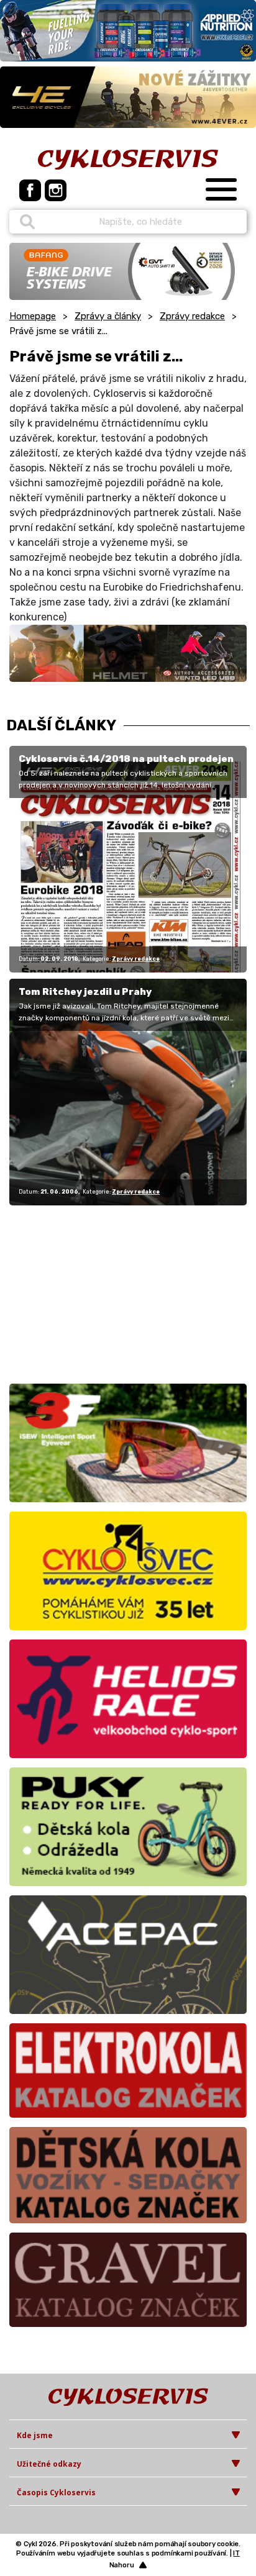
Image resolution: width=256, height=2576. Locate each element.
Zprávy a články (108, 316)
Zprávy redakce (192, 316)
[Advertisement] (87, 1292)
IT (236, 2553)
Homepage (33, 316)
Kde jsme (35, 2435)
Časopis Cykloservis (56, 2492)
